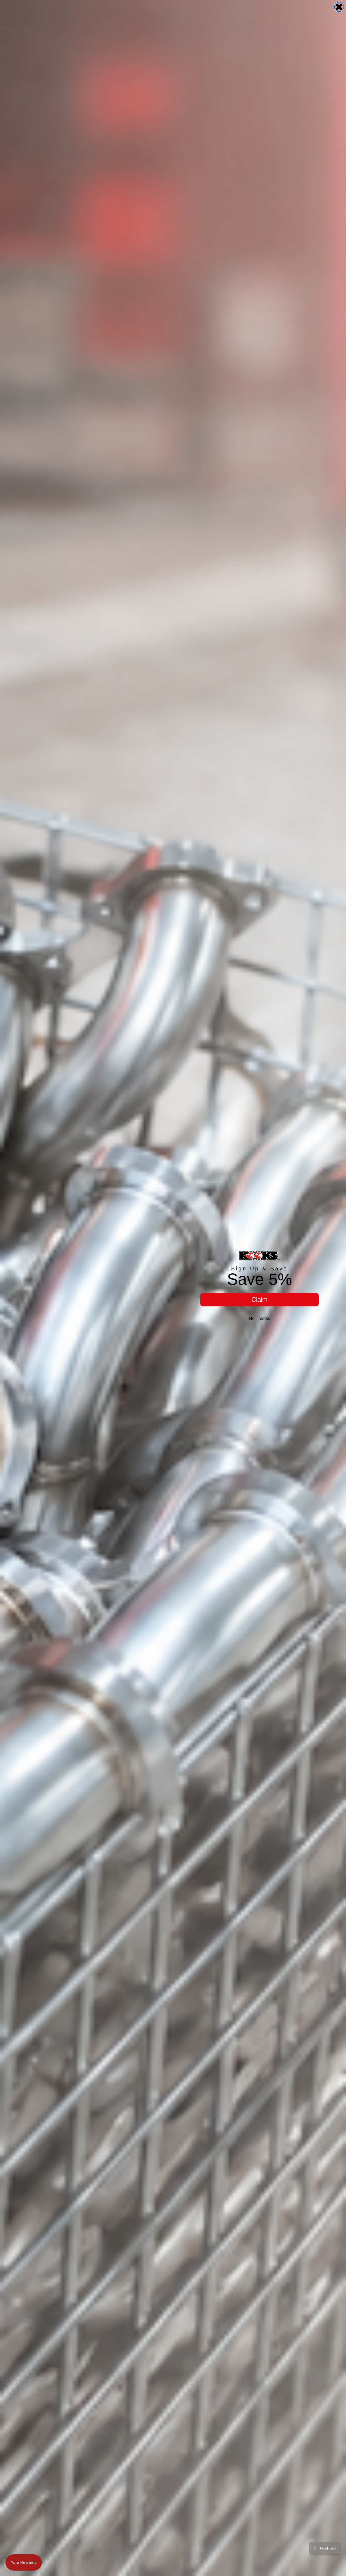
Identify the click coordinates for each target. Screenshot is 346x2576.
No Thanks (259, 1318)
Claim (259, 1299)
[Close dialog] (339, 7)
